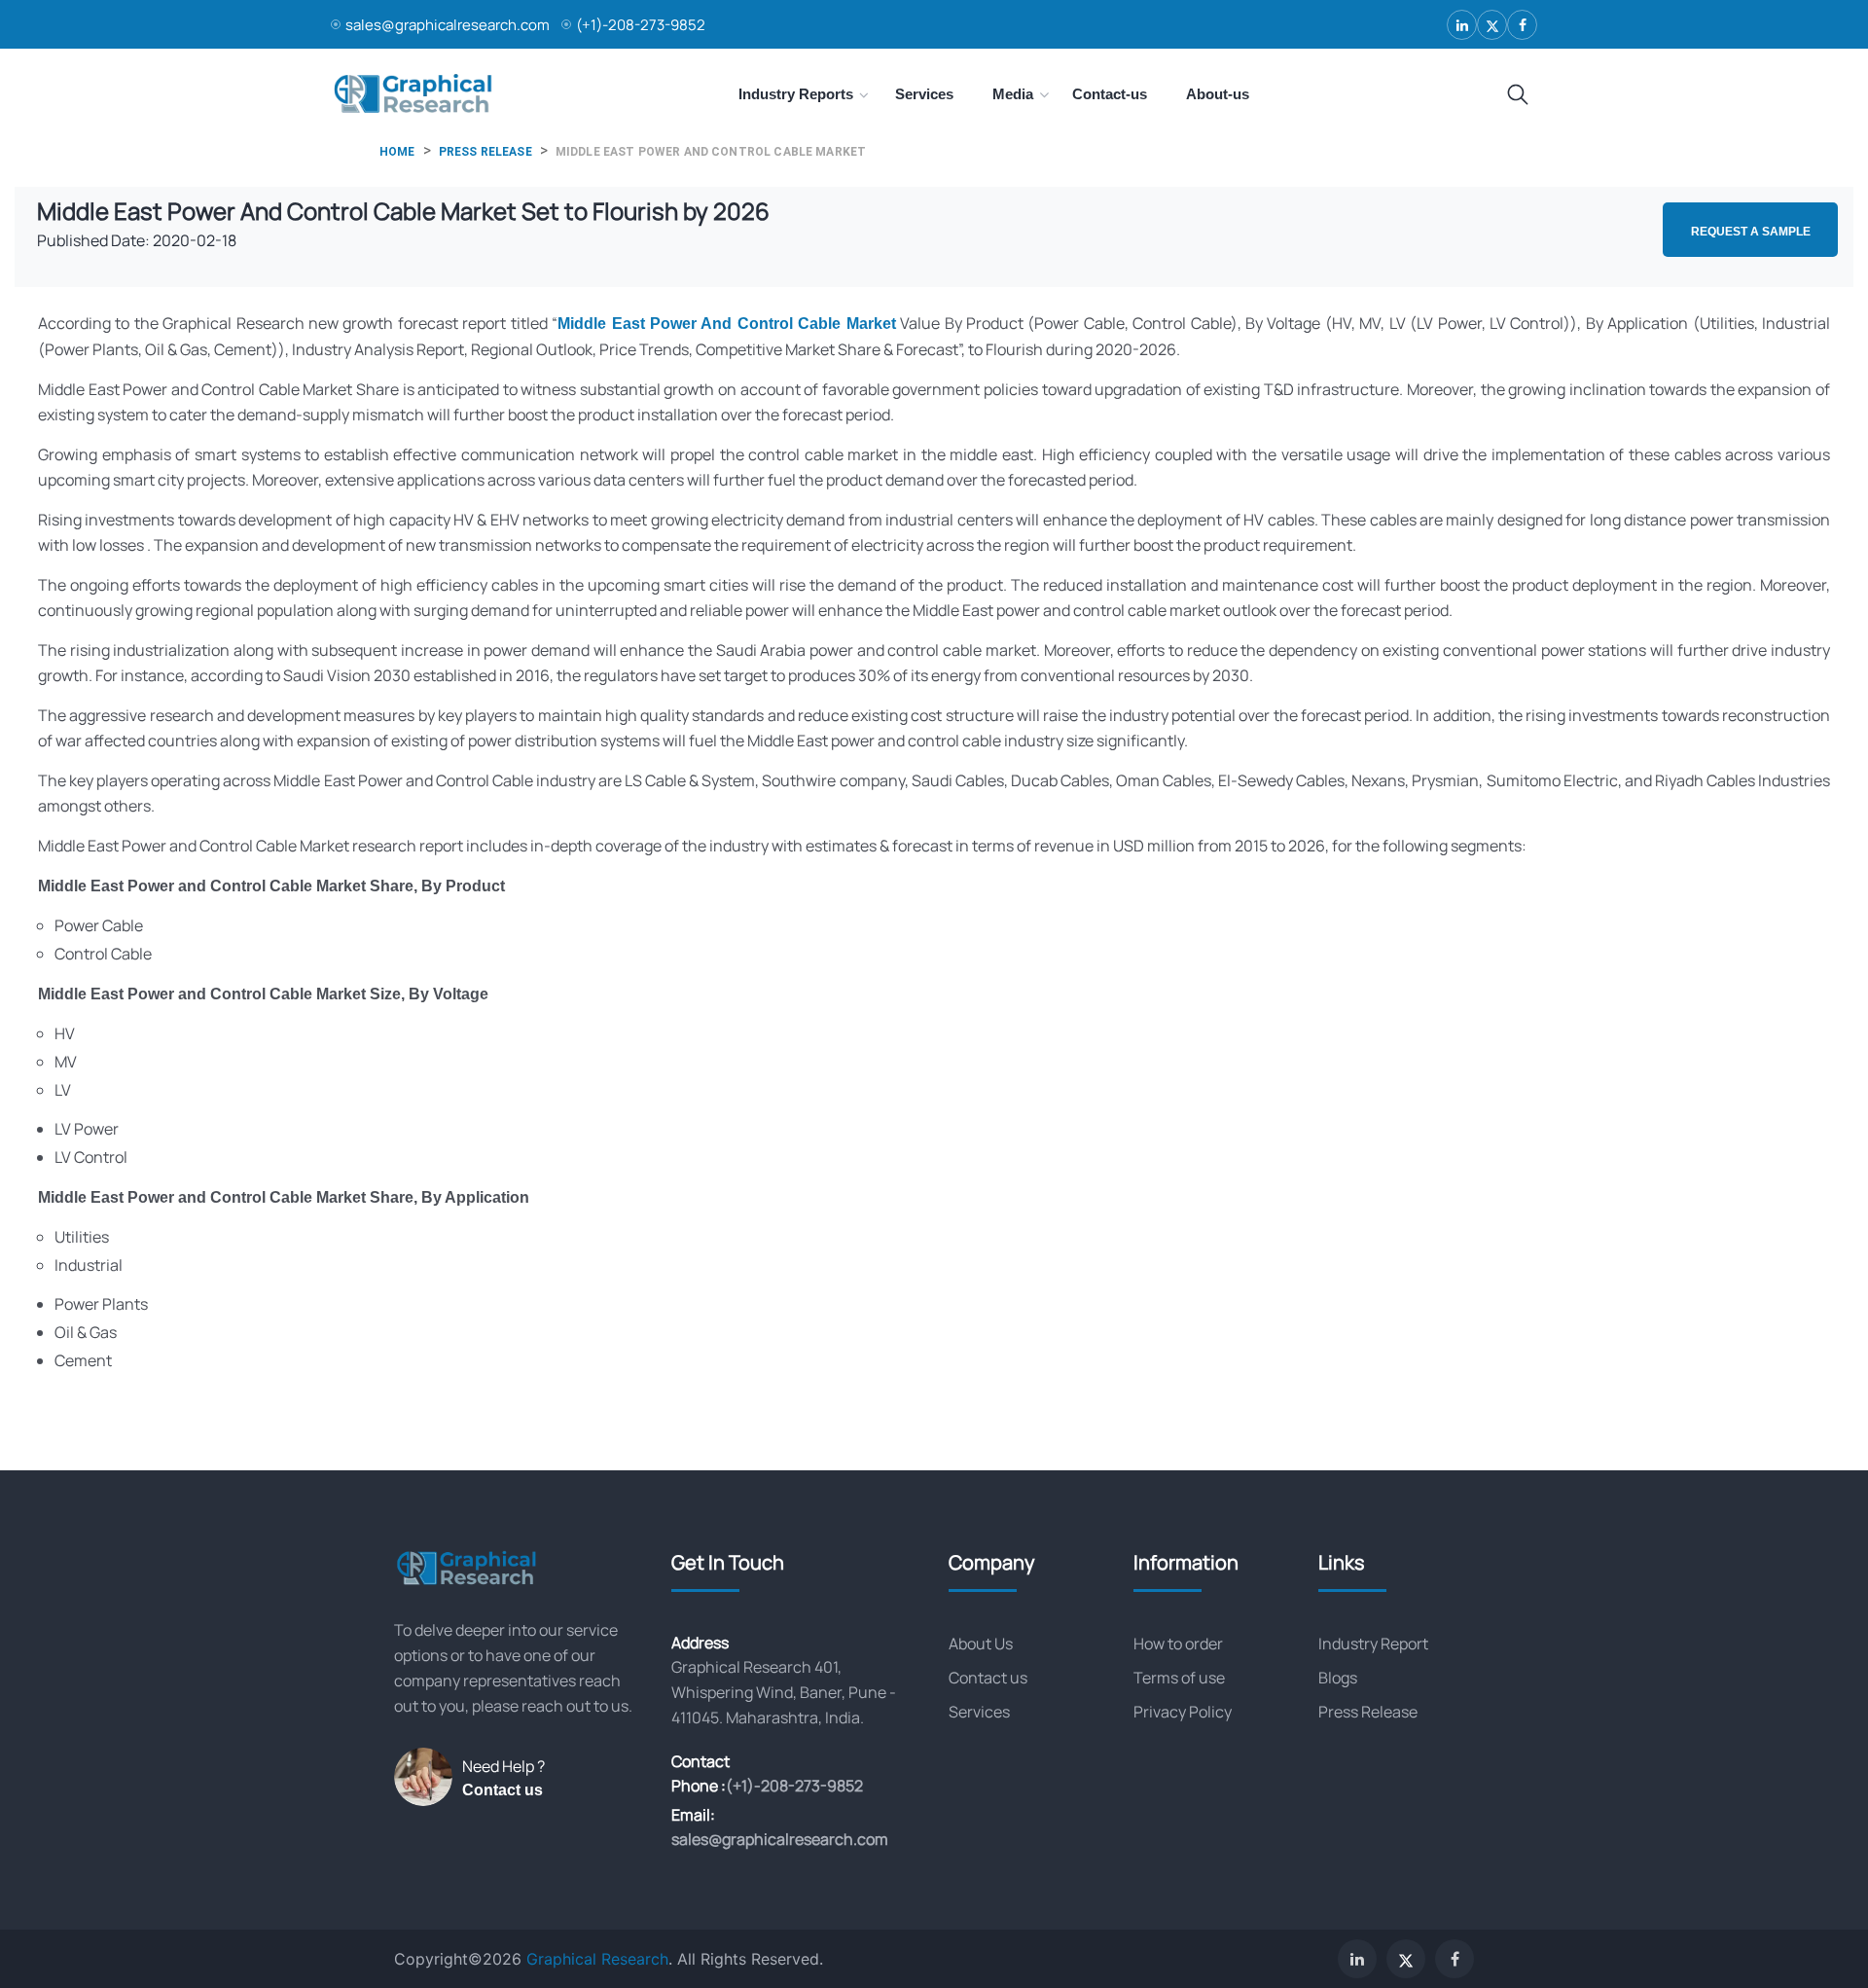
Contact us (503, 1790)
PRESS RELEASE (485, 152)
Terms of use (1179, 1678)
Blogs (1338, 1678)
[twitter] (1492, 25)
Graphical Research (597, 1959)
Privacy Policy (1183, 1712)
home (397, 152)
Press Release (1368, 1712)
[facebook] (1522, 25)
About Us (981, 1644)
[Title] (1518, 95)
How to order (1178, 1644)
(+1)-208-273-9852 (641, 25)
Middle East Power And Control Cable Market (727, 324)
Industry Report (1373, 1644)
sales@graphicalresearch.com (448, 25)
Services (979, 1712)
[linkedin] (1462, 25)
